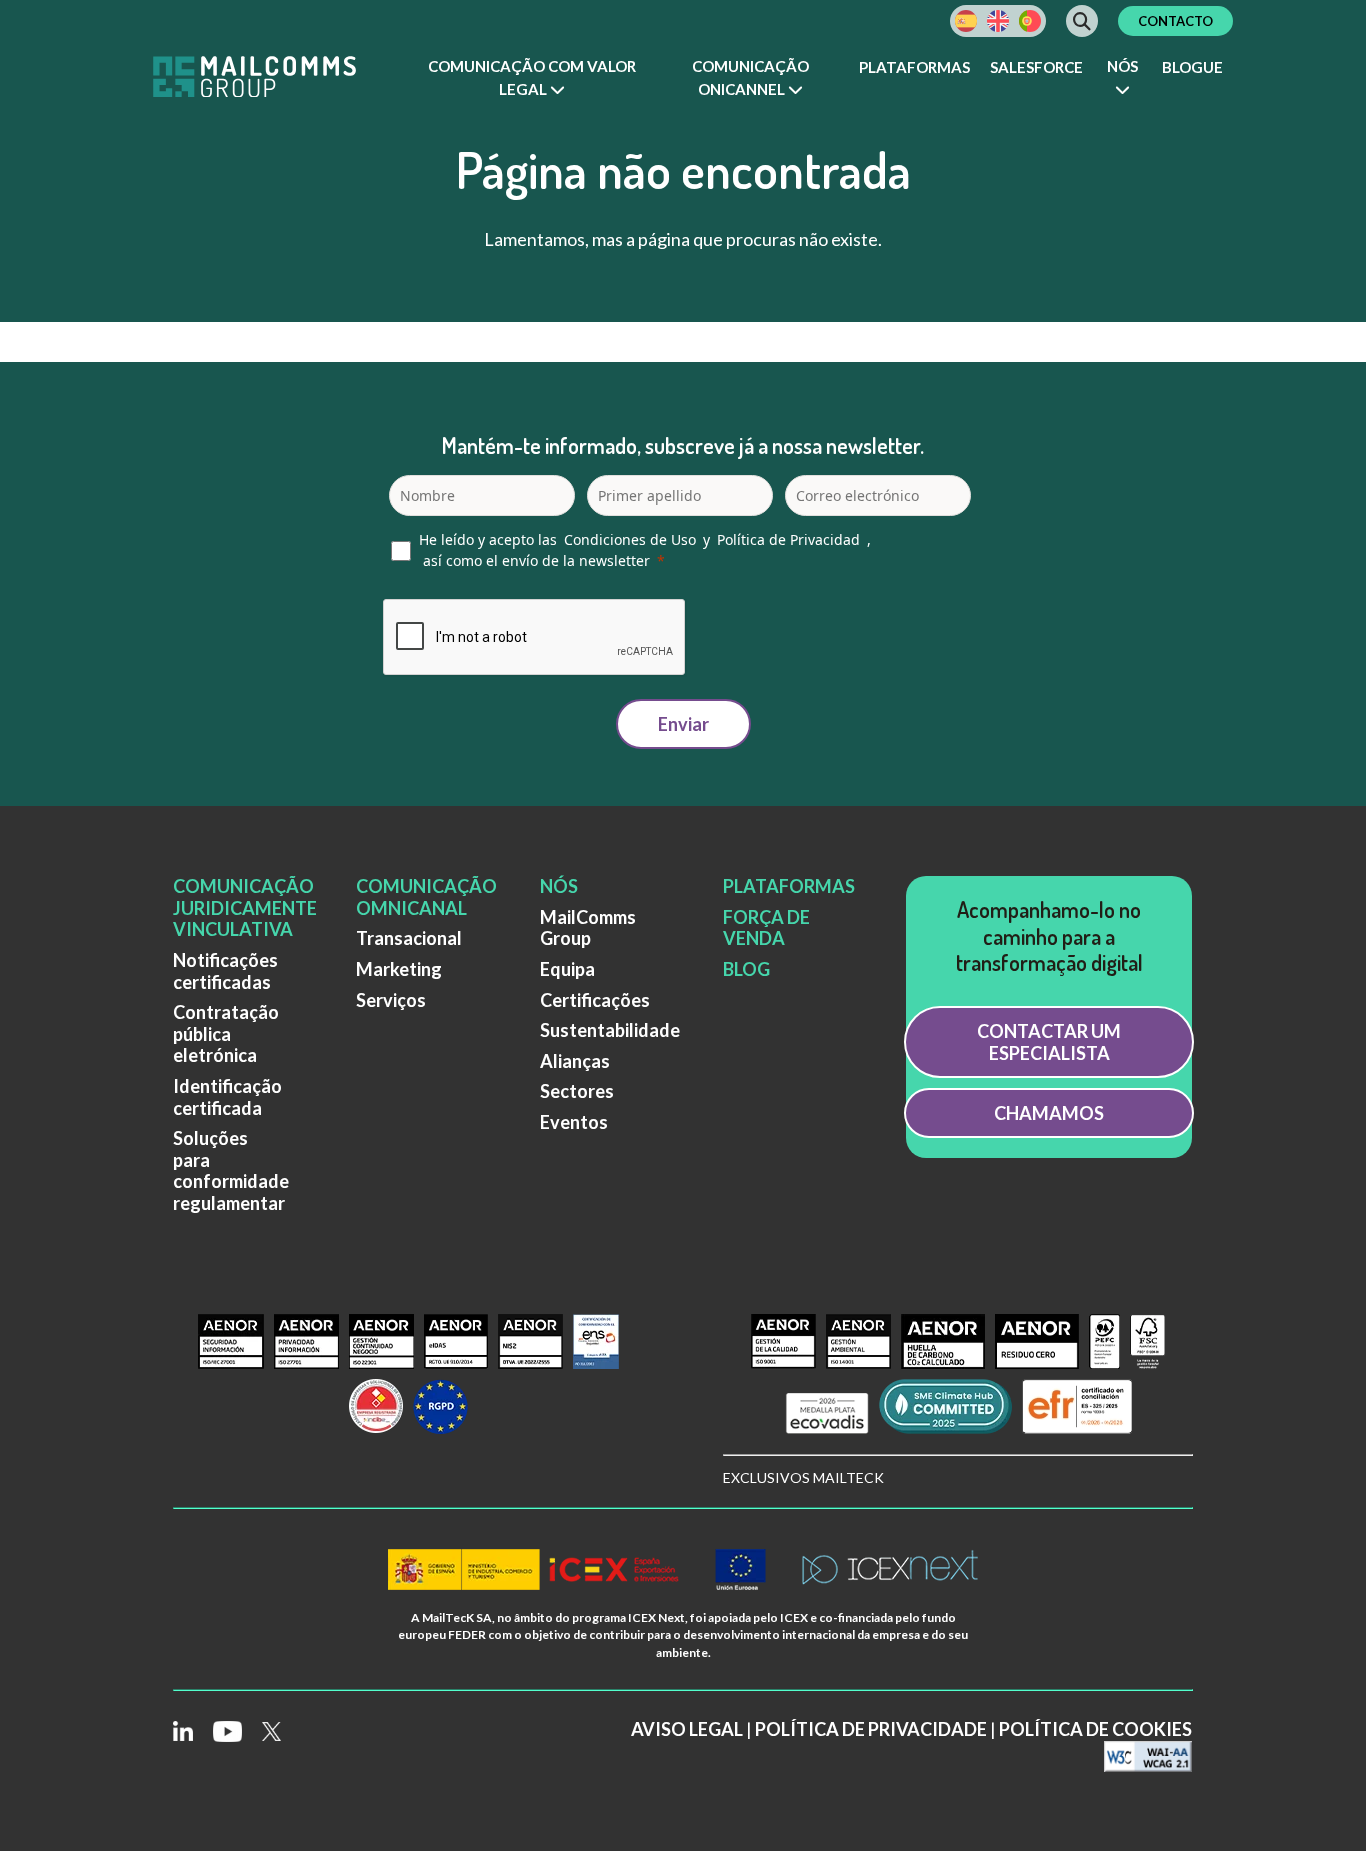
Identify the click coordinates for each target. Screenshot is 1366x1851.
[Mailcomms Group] (273, 79)
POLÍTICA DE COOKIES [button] (1095, 1729)
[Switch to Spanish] (966, 21)
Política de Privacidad (788, 539)
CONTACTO (1175, 21)
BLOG (746, 969)
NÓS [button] (1122, 66)
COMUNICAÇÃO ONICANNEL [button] (750, 77)
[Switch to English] (998, 21)
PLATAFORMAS (789, 886)
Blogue (1192, 67)
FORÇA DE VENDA (766, 928)
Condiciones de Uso (630, 539)
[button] (532, 78)
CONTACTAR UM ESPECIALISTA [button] (1049, 1042)
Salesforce (1036, 67)
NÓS (559, 886)
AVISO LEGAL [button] (687, 1729)
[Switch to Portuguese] (1030, 21)
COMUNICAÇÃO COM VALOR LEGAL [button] (532, 77)
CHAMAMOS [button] (1049, 1113)
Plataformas (914, 67)
